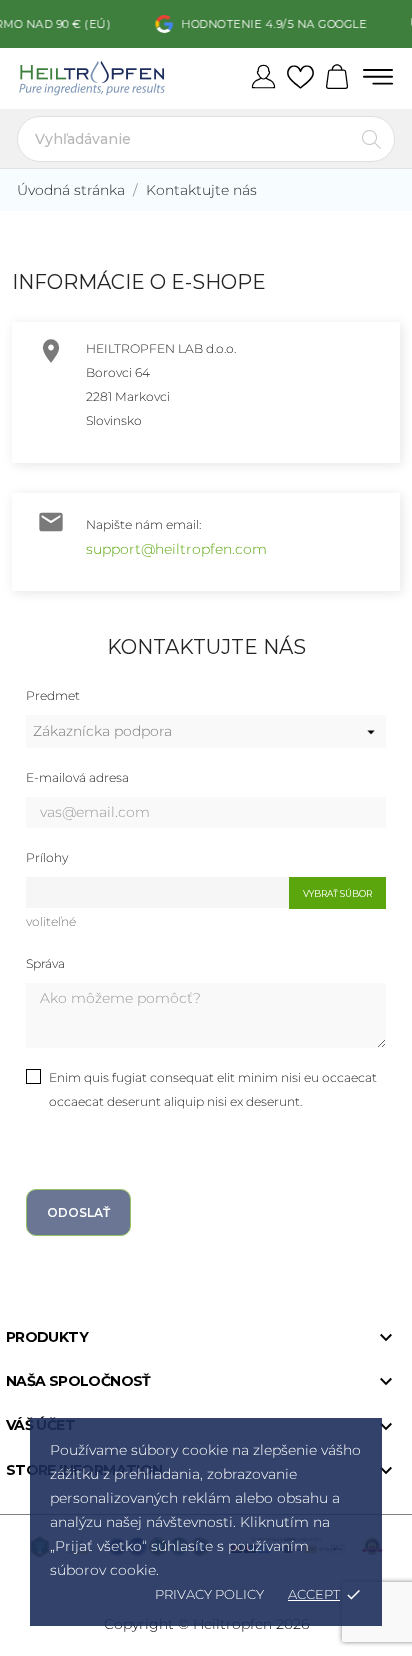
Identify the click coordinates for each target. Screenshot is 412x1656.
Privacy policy (209, 1594)
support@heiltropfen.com (176, 549)
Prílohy (47, 857)
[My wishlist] (300, 78)
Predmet (53, 695)
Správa (45, 963)
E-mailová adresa (77, 777)
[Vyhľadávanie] (371, 139)
